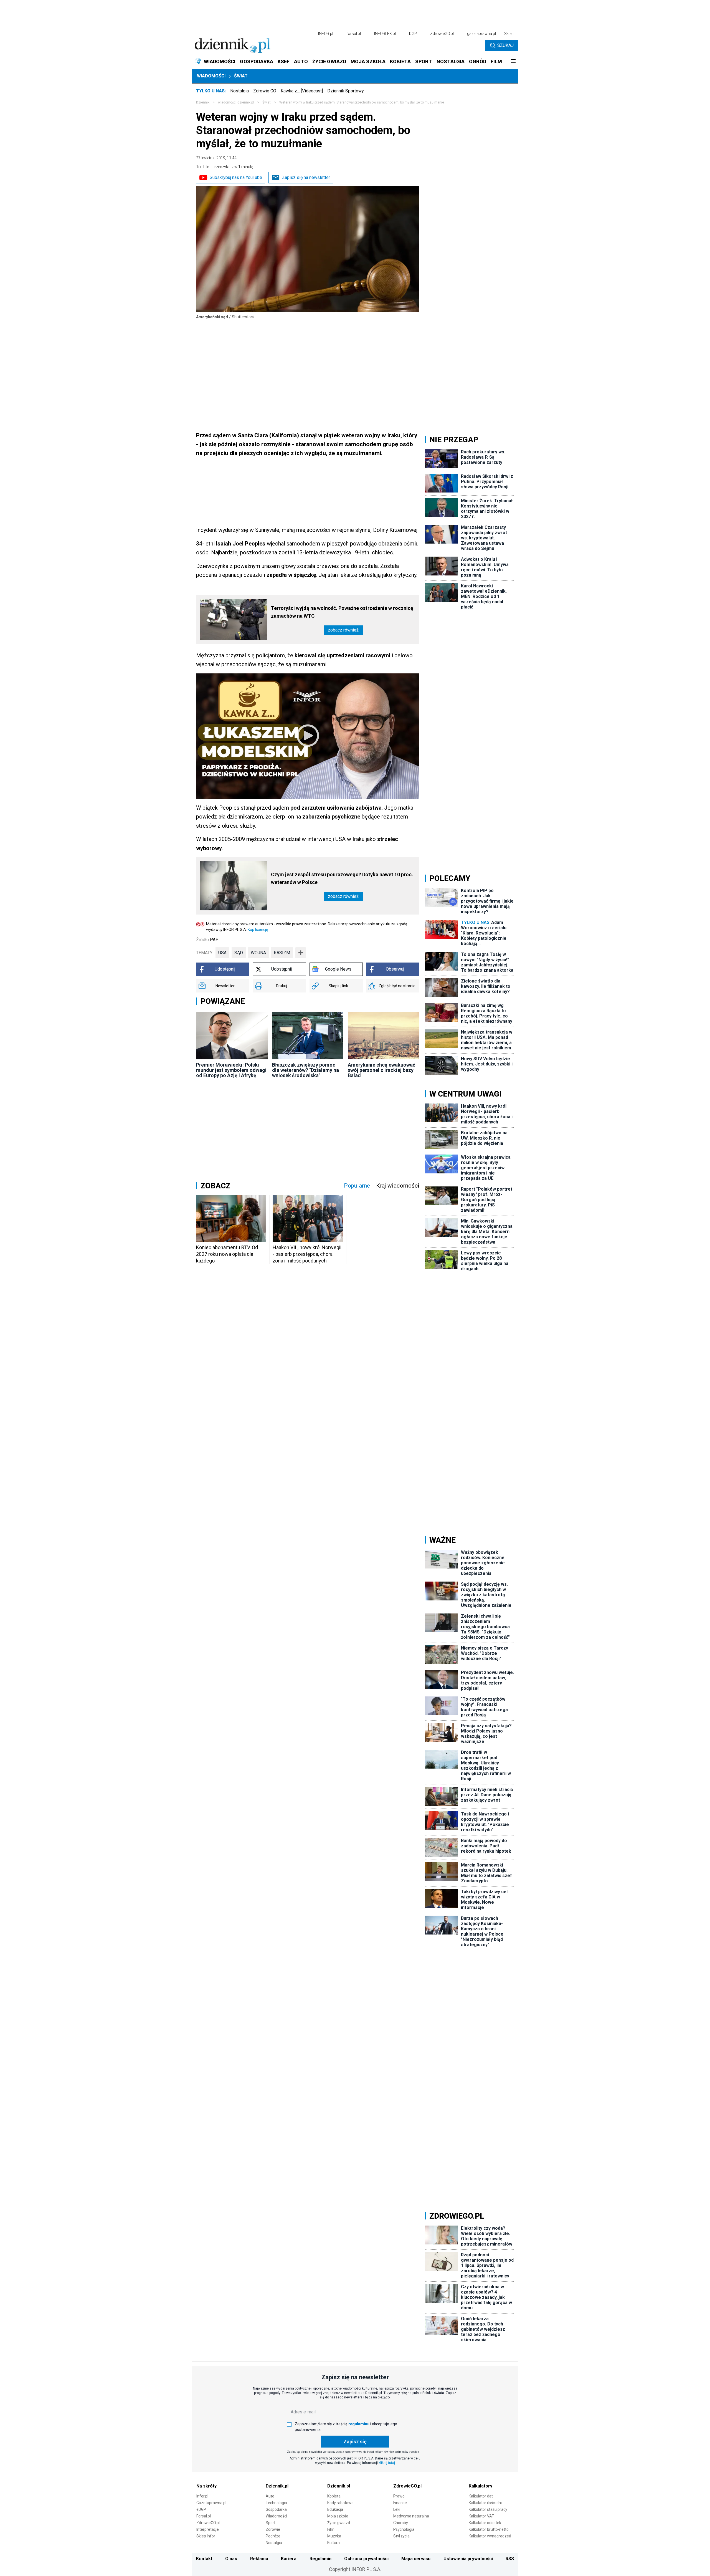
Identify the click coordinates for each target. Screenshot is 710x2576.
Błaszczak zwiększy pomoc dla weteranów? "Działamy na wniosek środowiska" (305, 1070)
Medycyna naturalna (411, 2516)
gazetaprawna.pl (481, 34)
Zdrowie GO (265, 91)
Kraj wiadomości (398, 1186)
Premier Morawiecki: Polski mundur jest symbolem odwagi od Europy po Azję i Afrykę (231, 1070)
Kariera (289, 2559)
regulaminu (359, 2424)
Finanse (400, 2503)
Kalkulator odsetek (485, 2523)
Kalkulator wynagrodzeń (490, 2536)
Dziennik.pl (277, 2486)
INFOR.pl (326, 34)
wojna (258, 953)
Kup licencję (258, 930)
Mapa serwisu (416, 2559)
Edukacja (335, 2509)
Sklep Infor (206, 2536)
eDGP (201, 2509)
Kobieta (334, 2496)
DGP (413, 34)
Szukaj (505, 45)
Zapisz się (355, 2442)
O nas (231, 2559)
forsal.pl (354, 34)
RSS (510, 2559)
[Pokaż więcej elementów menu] (513, 62)
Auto (270, 2496)
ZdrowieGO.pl (442, 34)
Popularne (357, 1186)
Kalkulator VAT (481, 2516)
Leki (397, 2509)
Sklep (509, 34)
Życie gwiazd (339, 2523)
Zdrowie (273, 2529)
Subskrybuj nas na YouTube (236, 177)
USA (222, 953)
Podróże (273, 2536)
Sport (271, 2523)
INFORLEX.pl (385, 34)
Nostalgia (239, 91)
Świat (241, 76)
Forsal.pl (204, 2516)
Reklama (259, 2559)
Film (331, 2529)
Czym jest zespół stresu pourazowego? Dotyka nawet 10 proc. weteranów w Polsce (342, 878)
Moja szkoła (338, 2516)
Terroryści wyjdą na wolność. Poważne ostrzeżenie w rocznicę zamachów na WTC (342, 612)
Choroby (401, 2523)
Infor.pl (202, 2496)
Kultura (334, 2543)
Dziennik (203, 102)
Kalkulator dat (481, 2496)
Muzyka (334, 2536)
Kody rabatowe (340, 2503)
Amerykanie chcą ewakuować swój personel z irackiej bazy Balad (381, 1070)
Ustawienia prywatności (468, 2559)
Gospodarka (276, 2509)
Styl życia (401, 2536)
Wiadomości (211, 76)
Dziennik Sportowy (346, 91)
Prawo (399, 2496)
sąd (239, 953)
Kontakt (204, 2559)
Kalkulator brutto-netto (489, 2529)
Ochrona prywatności (366, 2559)
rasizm (282, 953)
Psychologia (404, 2529)
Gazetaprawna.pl (211, 2503)
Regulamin (320, 2559)
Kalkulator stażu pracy (488, 2509)
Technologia (276, 2503)
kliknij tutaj (387, 2463)
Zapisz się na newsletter (306, 177)
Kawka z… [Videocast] (302, 91)
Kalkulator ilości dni (485, 2503)
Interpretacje (208, 2529)
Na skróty (206, 2486)
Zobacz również (343, 630)
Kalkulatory (480, 2486)
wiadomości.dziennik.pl (236, 102)
